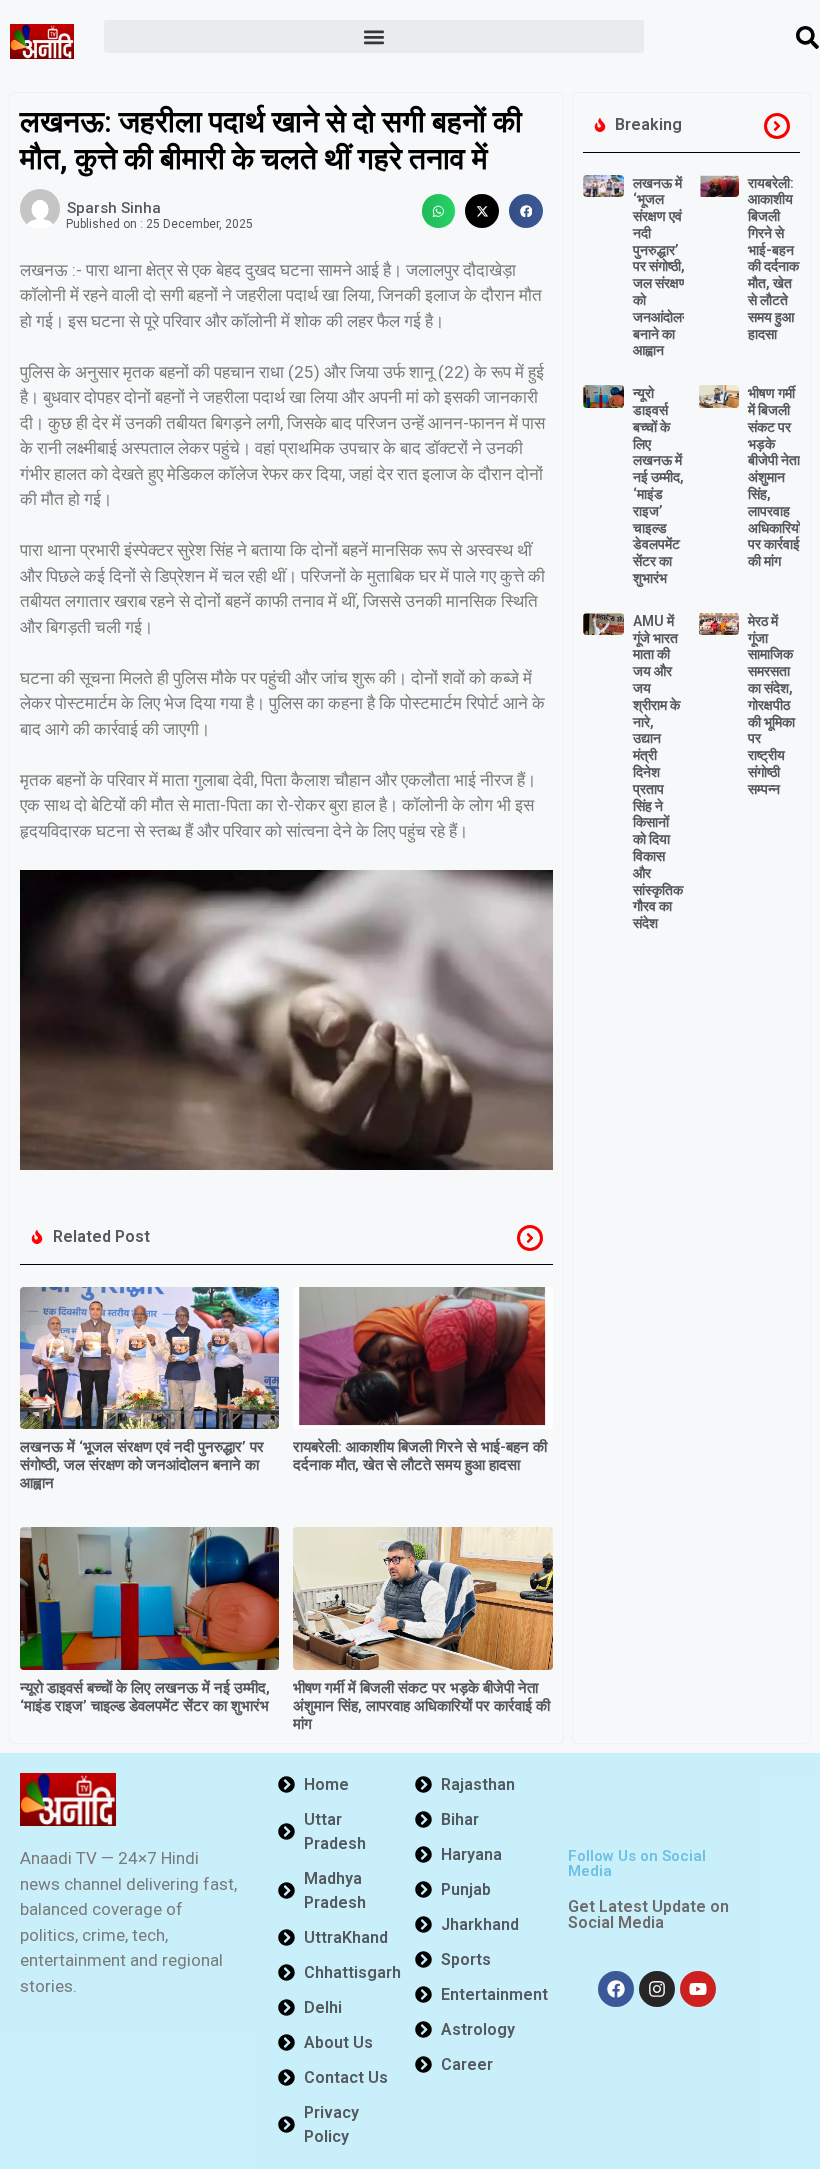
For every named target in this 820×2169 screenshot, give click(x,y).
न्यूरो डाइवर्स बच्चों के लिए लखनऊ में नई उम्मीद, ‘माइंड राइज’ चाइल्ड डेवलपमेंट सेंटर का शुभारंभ (145, 1697)
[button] (374, 36)
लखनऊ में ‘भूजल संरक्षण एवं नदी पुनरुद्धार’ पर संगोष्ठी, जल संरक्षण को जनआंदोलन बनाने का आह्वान (142, 1465)
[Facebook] (616, 1989)
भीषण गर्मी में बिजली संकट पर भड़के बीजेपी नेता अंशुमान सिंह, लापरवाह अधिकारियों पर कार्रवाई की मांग (421, 1706)
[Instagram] (657, 1989)
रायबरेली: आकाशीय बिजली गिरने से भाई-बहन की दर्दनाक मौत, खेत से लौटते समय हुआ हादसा (420, 1456)
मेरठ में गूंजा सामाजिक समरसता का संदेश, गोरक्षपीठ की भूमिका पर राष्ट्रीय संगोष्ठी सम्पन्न (771, 705)
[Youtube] (698, 1989)
